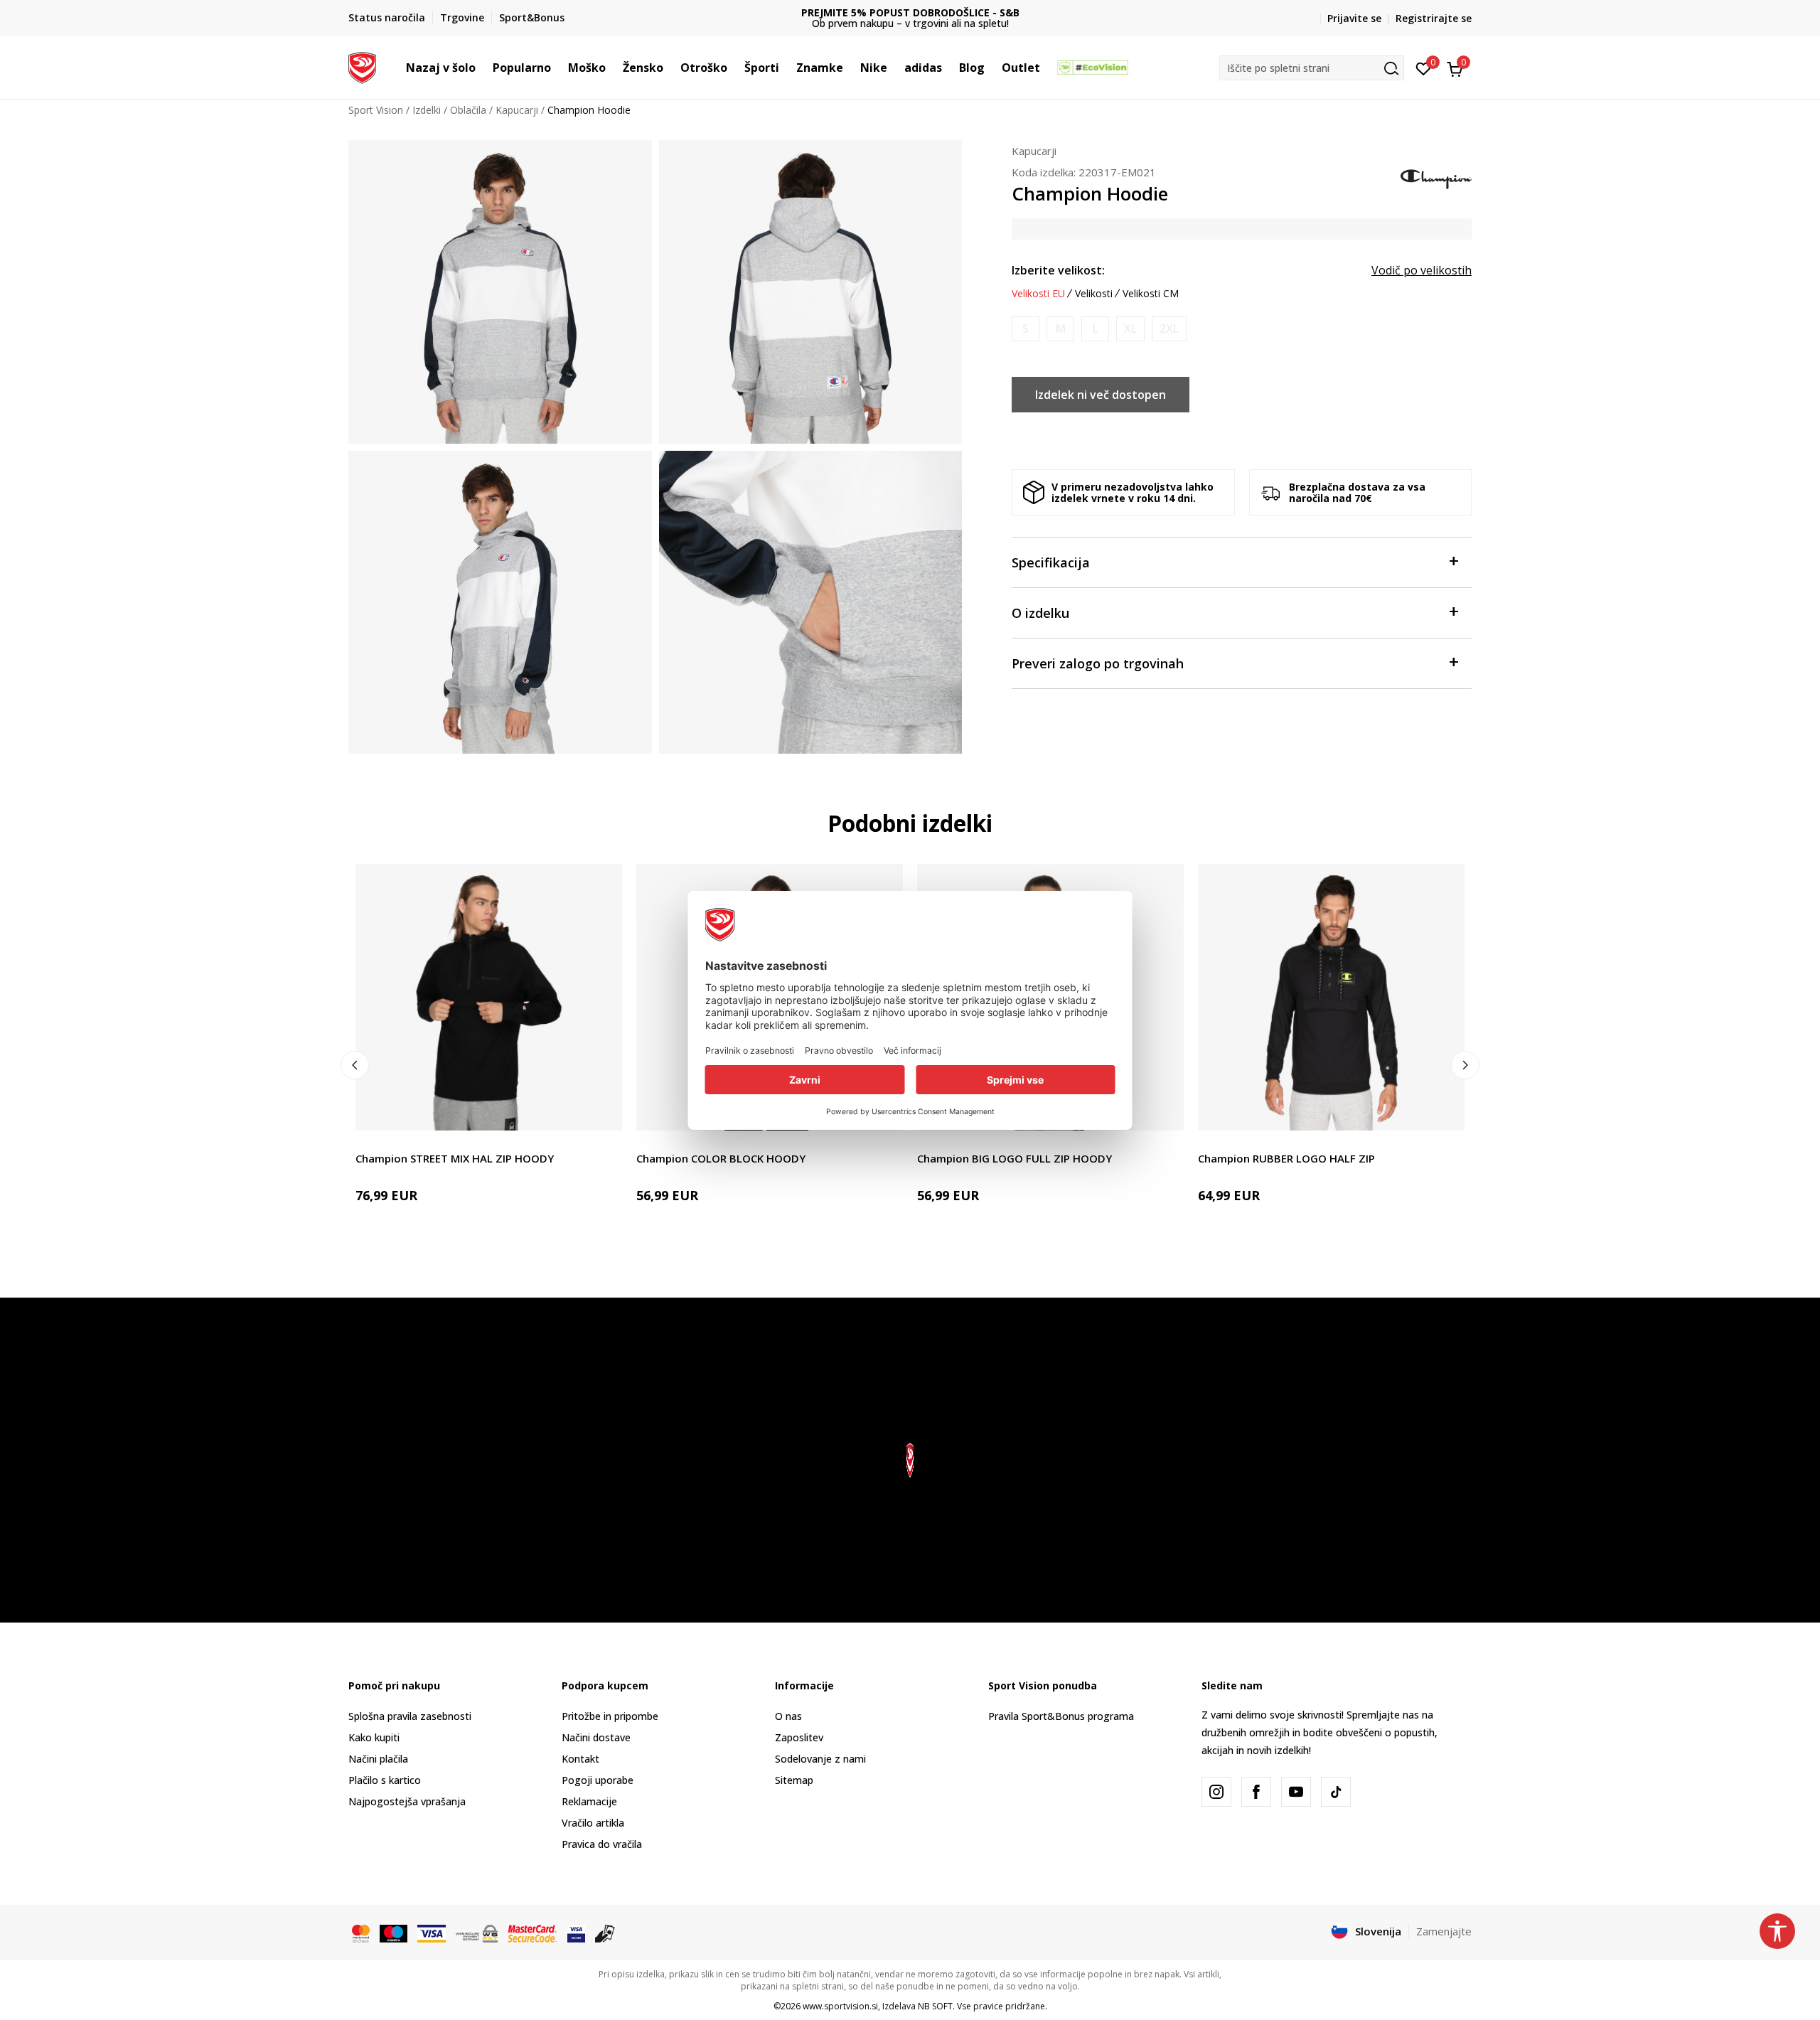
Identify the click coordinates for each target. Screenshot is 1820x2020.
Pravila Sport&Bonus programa (1061, 1716)
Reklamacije (589, 1801)
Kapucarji (517, 110)
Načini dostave (596, 1737)
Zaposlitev (799, 1737)
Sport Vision (376, 110)
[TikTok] (1336, 1792)
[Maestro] (394, 1932)
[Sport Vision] (362, 66)
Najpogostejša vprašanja (407, 1801)
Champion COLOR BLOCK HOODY (721, 1158)
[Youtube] (1296, 1792)
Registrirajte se (1434, 18)
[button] (483, 68)
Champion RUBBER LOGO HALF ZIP (1286, 1158)
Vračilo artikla (593, 1823)
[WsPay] (477, 1932)
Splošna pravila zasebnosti (410, 1716)
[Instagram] (1216, 1792)
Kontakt (580, 1759)
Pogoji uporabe (598, 1780)
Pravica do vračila (602, 1844)
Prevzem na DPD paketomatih (910, 12)
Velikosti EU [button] (1038, 294)
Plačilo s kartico (385, 1780)
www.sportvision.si (840, 2006)
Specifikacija (1051, 562)
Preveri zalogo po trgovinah (1098, 663)
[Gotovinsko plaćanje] (605, 1932)
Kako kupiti (374, 1737)
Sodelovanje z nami (820, 1759)
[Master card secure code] (532, 1932)
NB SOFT (935, 2006)
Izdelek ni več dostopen (1101, 395)
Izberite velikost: (1058, 270)
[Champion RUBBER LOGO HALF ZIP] (1331, 997)
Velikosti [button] (1094, 294)
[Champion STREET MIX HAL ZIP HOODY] (489, 997)
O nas (788, 1716)
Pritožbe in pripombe (610, 1716)
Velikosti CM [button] (1151, 294)
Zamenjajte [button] (1444, 1931)
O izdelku (1040, 613)
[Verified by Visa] (576, 1932)
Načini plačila (378, 1759)
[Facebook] (1256, 1792)
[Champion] (1436, 178)
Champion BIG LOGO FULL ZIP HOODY (1015, 1158)
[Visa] (432, 1932)
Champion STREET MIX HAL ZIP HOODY (455, 1158)
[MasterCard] (361, 1932)
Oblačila (468, 110)
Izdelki (427, 110)
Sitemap (794, 1780)
